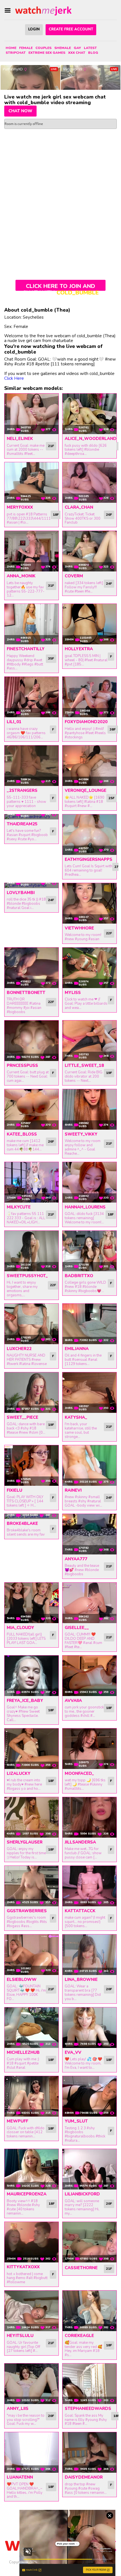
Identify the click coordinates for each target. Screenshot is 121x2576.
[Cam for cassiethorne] (89, 2242)
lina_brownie (81, 1980)
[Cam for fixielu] (32, 1465)
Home (11, 48)
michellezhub (23, 2052)
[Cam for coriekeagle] (89, 2311)
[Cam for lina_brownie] (89, 1955)
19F (109, 1073)
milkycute (19, 1207)
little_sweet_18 (84, 1065)
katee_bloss (22, 1134)
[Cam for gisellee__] (89, 1603)
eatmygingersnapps (88, 859)
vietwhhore (79, 928)
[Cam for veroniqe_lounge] (89, 766)
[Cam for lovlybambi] (32, 886)
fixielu (14, 1490)
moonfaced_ (79, 1773)
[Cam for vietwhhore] (89, 903)
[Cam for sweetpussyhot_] (32, 1251)
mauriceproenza (27, 2194)
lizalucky (19, 1773)
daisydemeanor (84, 2477)
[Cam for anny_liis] (32, 2384)
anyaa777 (76, 1559)
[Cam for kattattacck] (89, 1886)
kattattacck (80, 1911)
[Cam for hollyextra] (89, 624)
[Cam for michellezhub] (32, 2028)
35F (51, 658)
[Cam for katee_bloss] (32, 1109)
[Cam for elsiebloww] (32, 1955)
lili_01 (14, 722)
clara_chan (79, 507)
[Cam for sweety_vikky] (89, 1109)
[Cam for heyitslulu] (32, 2311)
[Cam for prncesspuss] (32, 1041)
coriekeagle (79, 2336)
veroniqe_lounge (86, 790)
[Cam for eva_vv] (89, 2028)
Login (34, 29)
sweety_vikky (81, 1134)
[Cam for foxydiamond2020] (89, 697)
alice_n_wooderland (91, 439)
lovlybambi (21, 893)
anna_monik (21, 576)
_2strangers (22, 790)
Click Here (14, 378)
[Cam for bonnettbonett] (32, 968)
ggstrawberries (27, 1911)
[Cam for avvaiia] (89, 1676)
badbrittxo (79, 1276)
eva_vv (73, 2052)
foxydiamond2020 (86, 722)
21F (51, 446)
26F (109, 515)
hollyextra (79, 649)
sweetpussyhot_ (27, 1276)
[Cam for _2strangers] (32, 766)
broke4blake (22, 1523)
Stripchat (16, 53)
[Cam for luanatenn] (32, 2452)
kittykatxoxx (23, 2267)
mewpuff (17, 2121)
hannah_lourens (85, 1207)
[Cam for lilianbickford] (89, 2169)
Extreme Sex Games (47, 53)
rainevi (73, 1490)
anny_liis (18, 2409)
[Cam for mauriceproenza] (32, 2169)
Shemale (63, 48)
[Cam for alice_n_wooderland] (89, 414)
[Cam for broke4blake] (32, 1516)
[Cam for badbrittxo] (89, 1251)
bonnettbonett (26, 993)
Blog (93, 53)
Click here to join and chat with (61, 287)
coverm (74, 576)
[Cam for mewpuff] (32, 2096)
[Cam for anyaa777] (89, 1534)
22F (109, 933)
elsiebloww (22, 1980)
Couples (43, 48)
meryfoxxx (20, 507)
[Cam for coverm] (89, 551)
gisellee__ (77, 1628)
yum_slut (76, 2121)
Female (26, 48)
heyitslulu (20, 2336)
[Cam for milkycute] (32, 1182)
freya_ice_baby (25, 1701)
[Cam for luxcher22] (32, 1324)
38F (113, 729)
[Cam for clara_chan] (89, 482)
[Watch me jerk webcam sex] (43, 11)
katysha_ (76, 1417)
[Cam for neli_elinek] (32, 414)
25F (112, 798)
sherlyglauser (25, 1842)
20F (109, 1989)
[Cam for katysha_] (89, 1393)
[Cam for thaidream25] (32, 817)
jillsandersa (80, 1842)
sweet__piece (23, 1417)
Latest (90, 48)
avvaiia (73, 1701)
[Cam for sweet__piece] (32, 1393)
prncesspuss (22, 1065)
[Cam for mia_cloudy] (32, 1603)
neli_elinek (20, 439)
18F (56, 515)
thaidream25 (22, 824)
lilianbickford (82, 2194)
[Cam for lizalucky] (32, 1749)
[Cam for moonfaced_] (89, 1749)
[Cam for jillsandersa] (89, 1817)
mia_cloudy (20, 1628)
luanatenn (20, 2477)
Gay (77, 48)
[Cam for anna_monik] (32, 551)
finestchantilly (26, 649)
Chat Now (20, 111)
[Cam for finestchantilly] (32, 624)
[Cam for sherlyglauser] (32, 1817)
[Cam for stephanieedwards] (89, 2384)
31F (51, 586)
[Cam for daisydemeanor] (89, 2452)
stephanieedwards (88, 2409)
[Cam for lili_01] (32, 697)
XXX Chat (77, 53)
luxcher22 (19, 1349)
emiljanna (77, 1349)
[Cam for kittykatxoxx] (32, 2242)
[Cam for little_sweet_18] (89, 1041)
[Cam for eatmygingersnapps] (89, 835)
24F (109, 584)
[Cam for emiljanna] (89, 1324)
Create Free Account (71, 29)
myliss (73, 993)
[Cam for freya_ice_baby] (32, 1676)
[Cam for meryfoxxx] (32, 482)
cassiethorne (81, 2268)
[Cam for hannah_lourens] (89, 1182)
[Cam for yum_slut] (89, 2096)
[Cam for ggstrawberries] (32, 1886)
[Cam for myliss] (89, 968)
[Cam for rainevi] (89, 1465)
